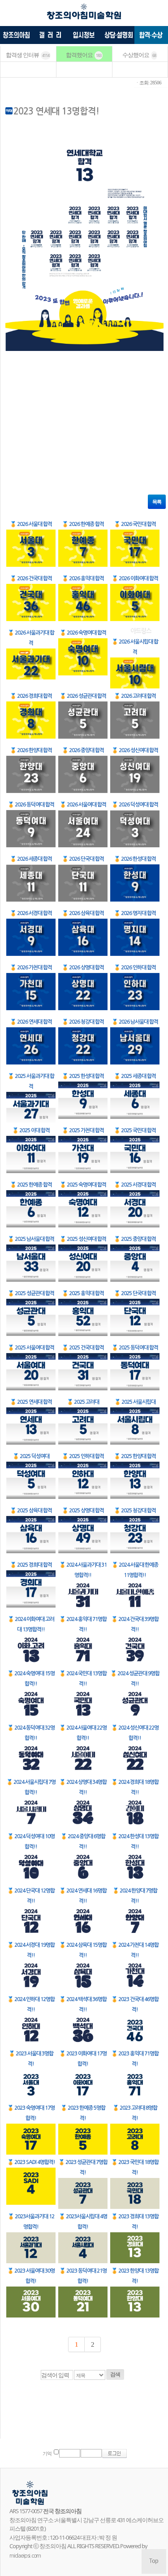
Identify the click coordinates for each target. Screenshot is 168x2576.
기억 (47, 2454)
